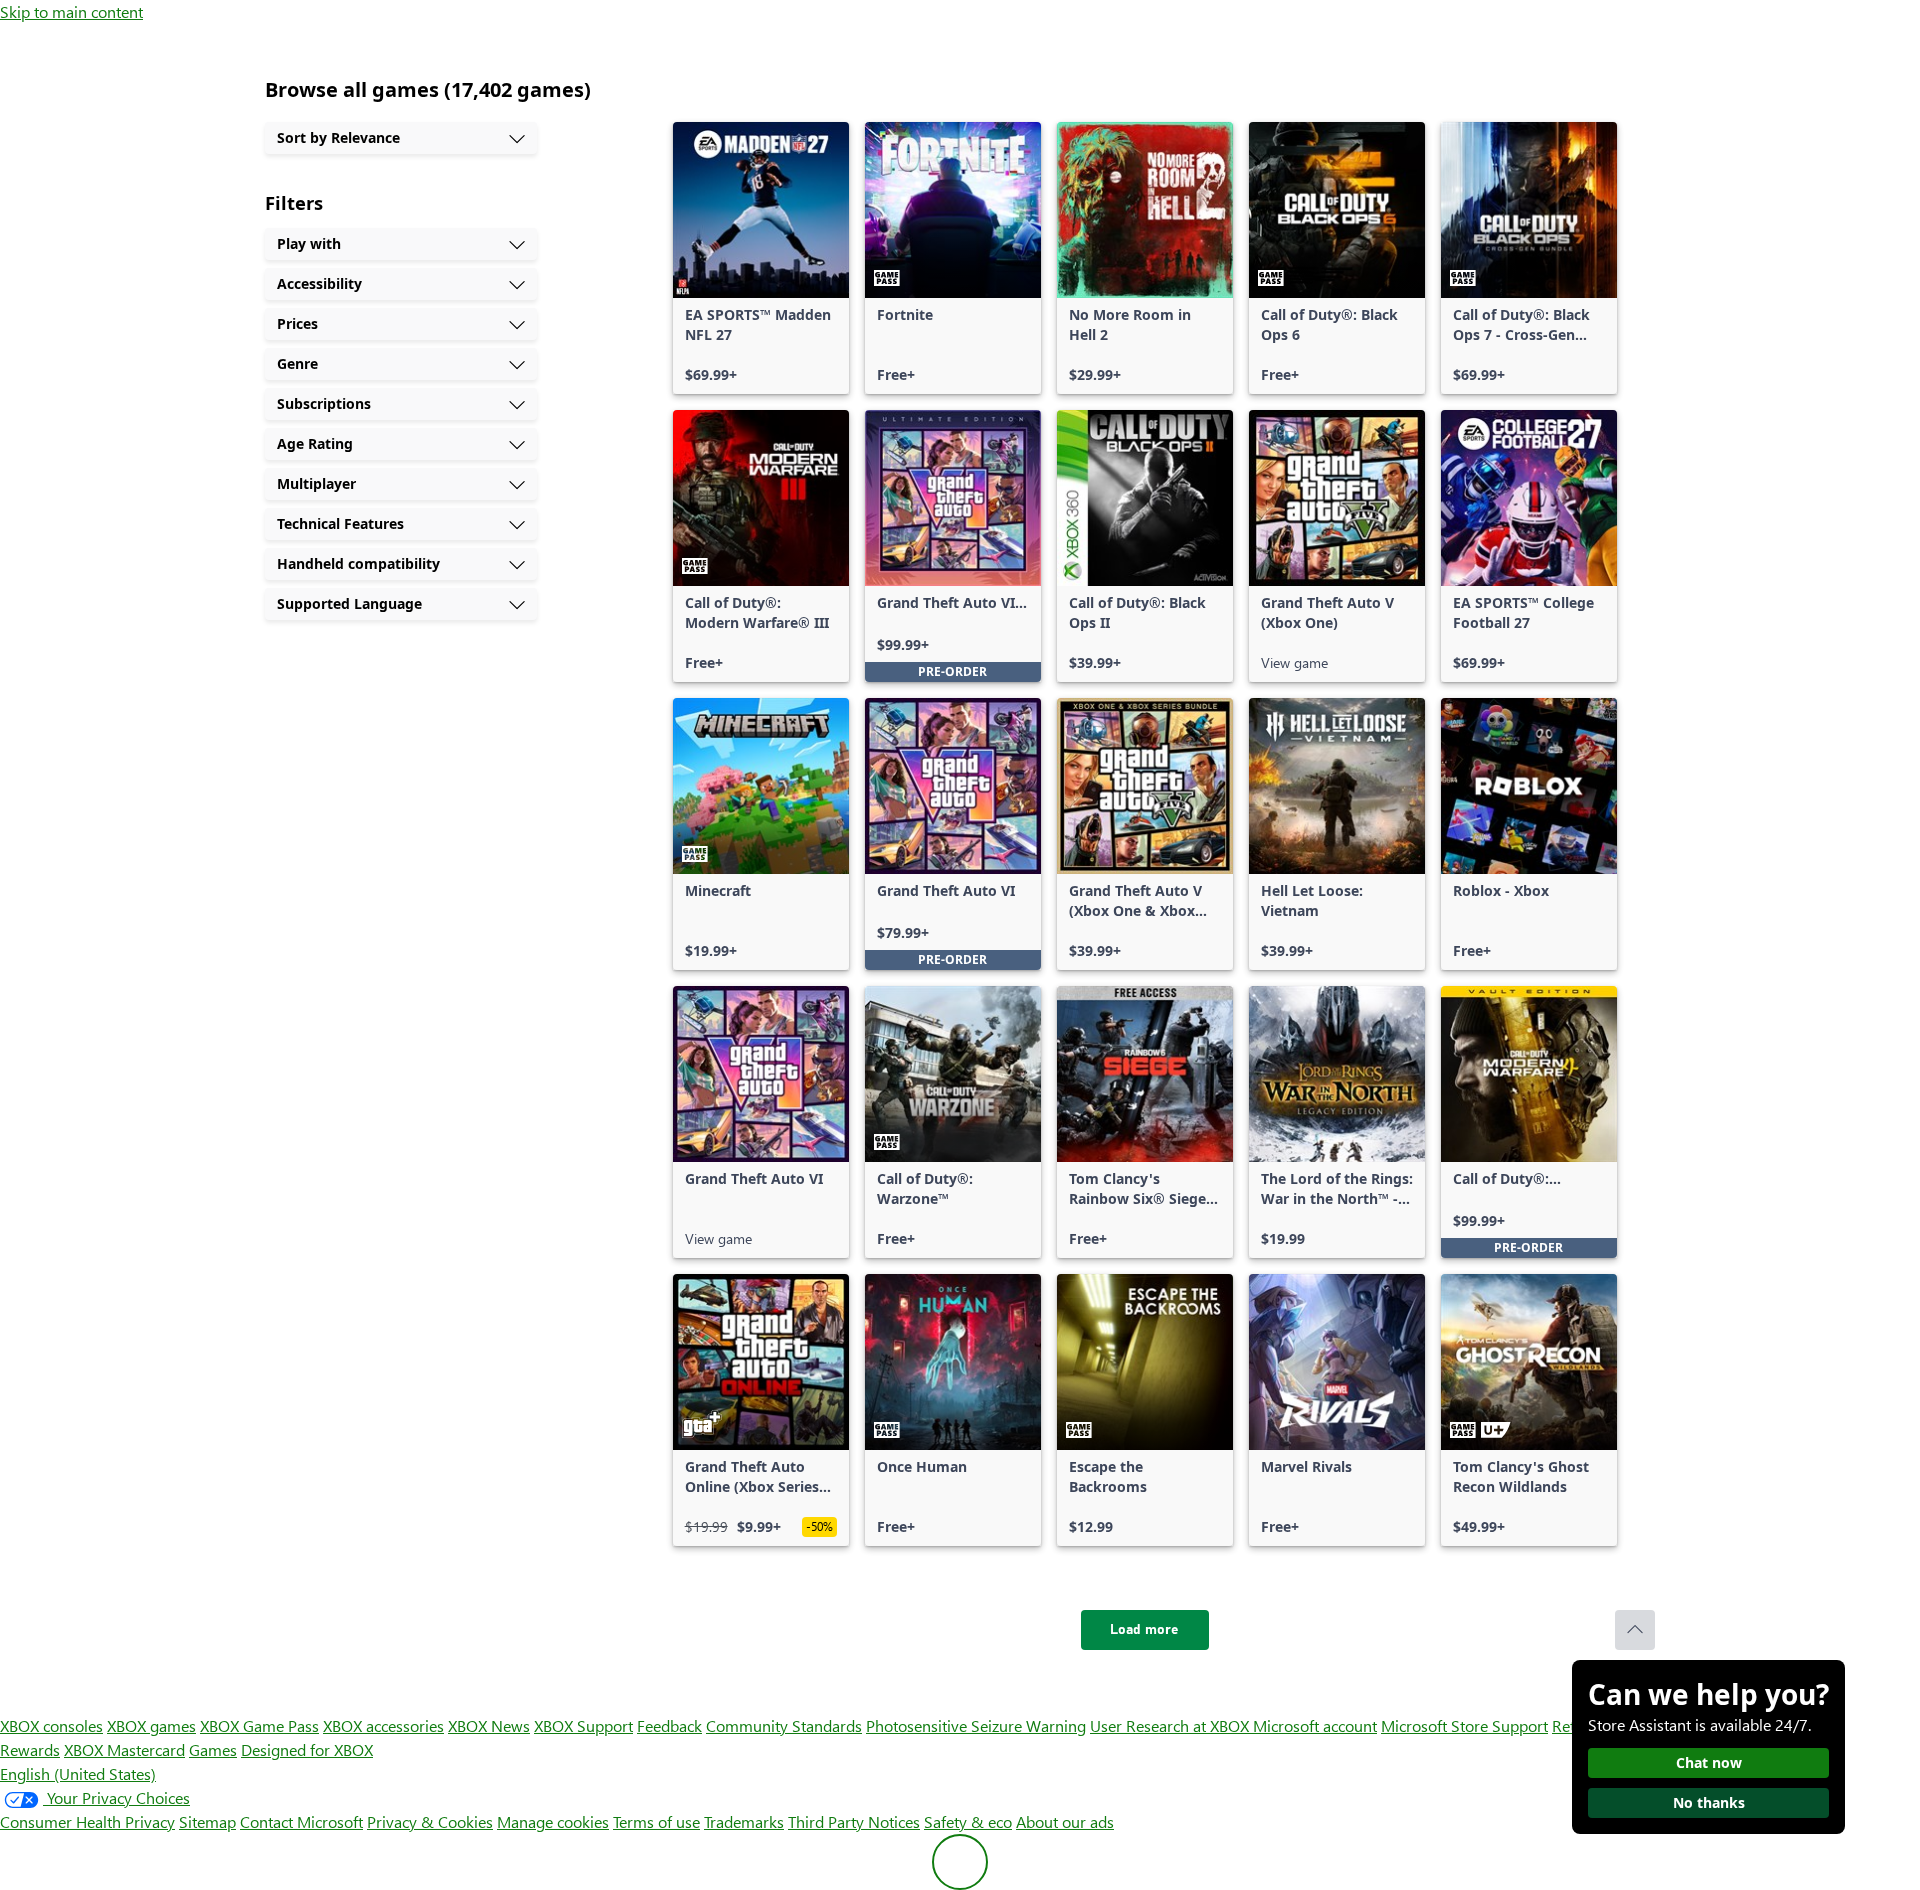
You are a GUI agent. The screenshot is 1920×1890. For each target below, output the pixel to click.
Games (213, 1749)
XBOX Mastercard (124, 1749)
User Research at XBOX (1171, 1725)
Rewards (30, 1749)
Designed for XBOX (307, 1749)
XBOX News (489, 1725)
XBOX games (151, 1725)
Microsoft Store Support (1464, 1725)
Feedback (669, 1725)
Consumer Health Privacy (87, 1821)
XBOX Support (583, 1725)
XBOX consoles (51, 1725)
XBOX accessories (383, 1725)
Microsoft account (1315, 1725)
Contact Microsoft (301, 1821)
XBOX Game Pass (259, 1725)
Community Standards (784, 1725)
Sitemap (207, 1821)
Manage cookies (553, 1821)
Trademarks (744, 1821)
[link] (761, 258)
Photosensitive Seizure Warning (976, 1725)
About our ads (1065, 1821)
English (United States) (78, 1773)
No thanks (1709, 1802)
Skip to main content (71, 11)
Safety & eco (968, 1821)
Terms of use (656, 1821)
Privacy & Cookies (430, 1821)
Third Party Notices (854, 1821)
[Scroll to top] (1635, 1630)
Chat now (1709, 1762)
